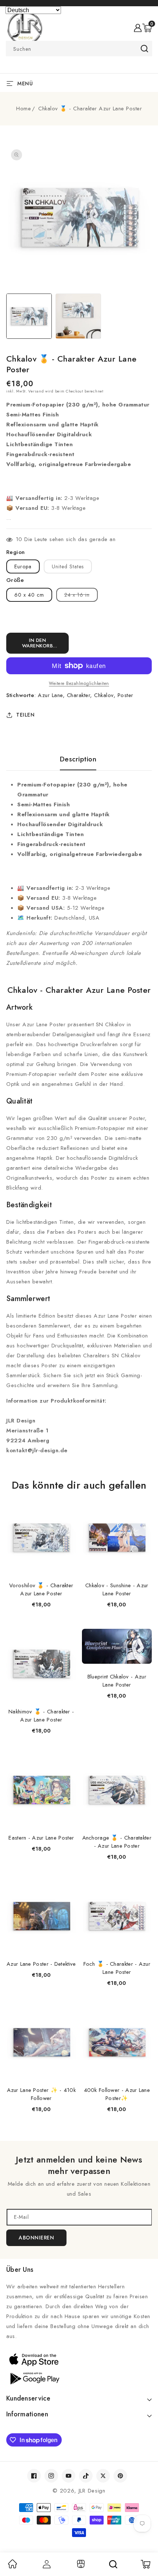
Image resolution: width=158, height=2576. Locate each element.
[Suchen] (113, 2564)
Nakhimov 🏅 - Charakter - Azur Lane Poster (41, 1716)
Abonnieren (36, 2238)
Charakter (79, 695)
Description (78, 759)
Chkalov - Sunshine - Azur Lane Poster (117, 1589)
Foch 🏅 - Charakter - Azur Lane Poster (117, 1968)
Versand (36, 391)
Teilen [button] (25, 715)
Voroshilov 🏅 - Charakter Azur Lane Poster (41, 1589)
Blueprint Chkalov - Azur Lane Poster (117, 1681)
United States (68, 566)
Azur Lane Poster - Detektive (41, 1964)
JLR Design (92, 2491)
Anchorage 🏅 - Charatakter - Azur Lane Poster (117, 1842)
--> (79, 1283)
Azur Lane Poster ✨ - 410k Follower (42, 2094)
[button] (147, 28)
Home (24, 109)
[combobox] (79, 49)
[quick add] (67, 1503)
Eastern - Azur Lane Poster (41, 1838)
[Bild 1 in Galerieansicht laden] (29, 316)
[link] (12, 2566)
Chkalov (104, 695)
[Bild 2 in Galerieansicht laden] (78, 316)
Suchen (144, 49)
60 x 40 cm (29, 595)
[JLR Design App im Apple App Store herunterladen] (79, 2359)
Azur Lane (50, 695)
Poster (125, 695)
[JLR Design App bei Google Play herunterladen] (79, 2378)
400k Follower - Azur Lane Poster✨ (117, 2094)
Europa (23, 566)
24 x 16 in (81, 596)
